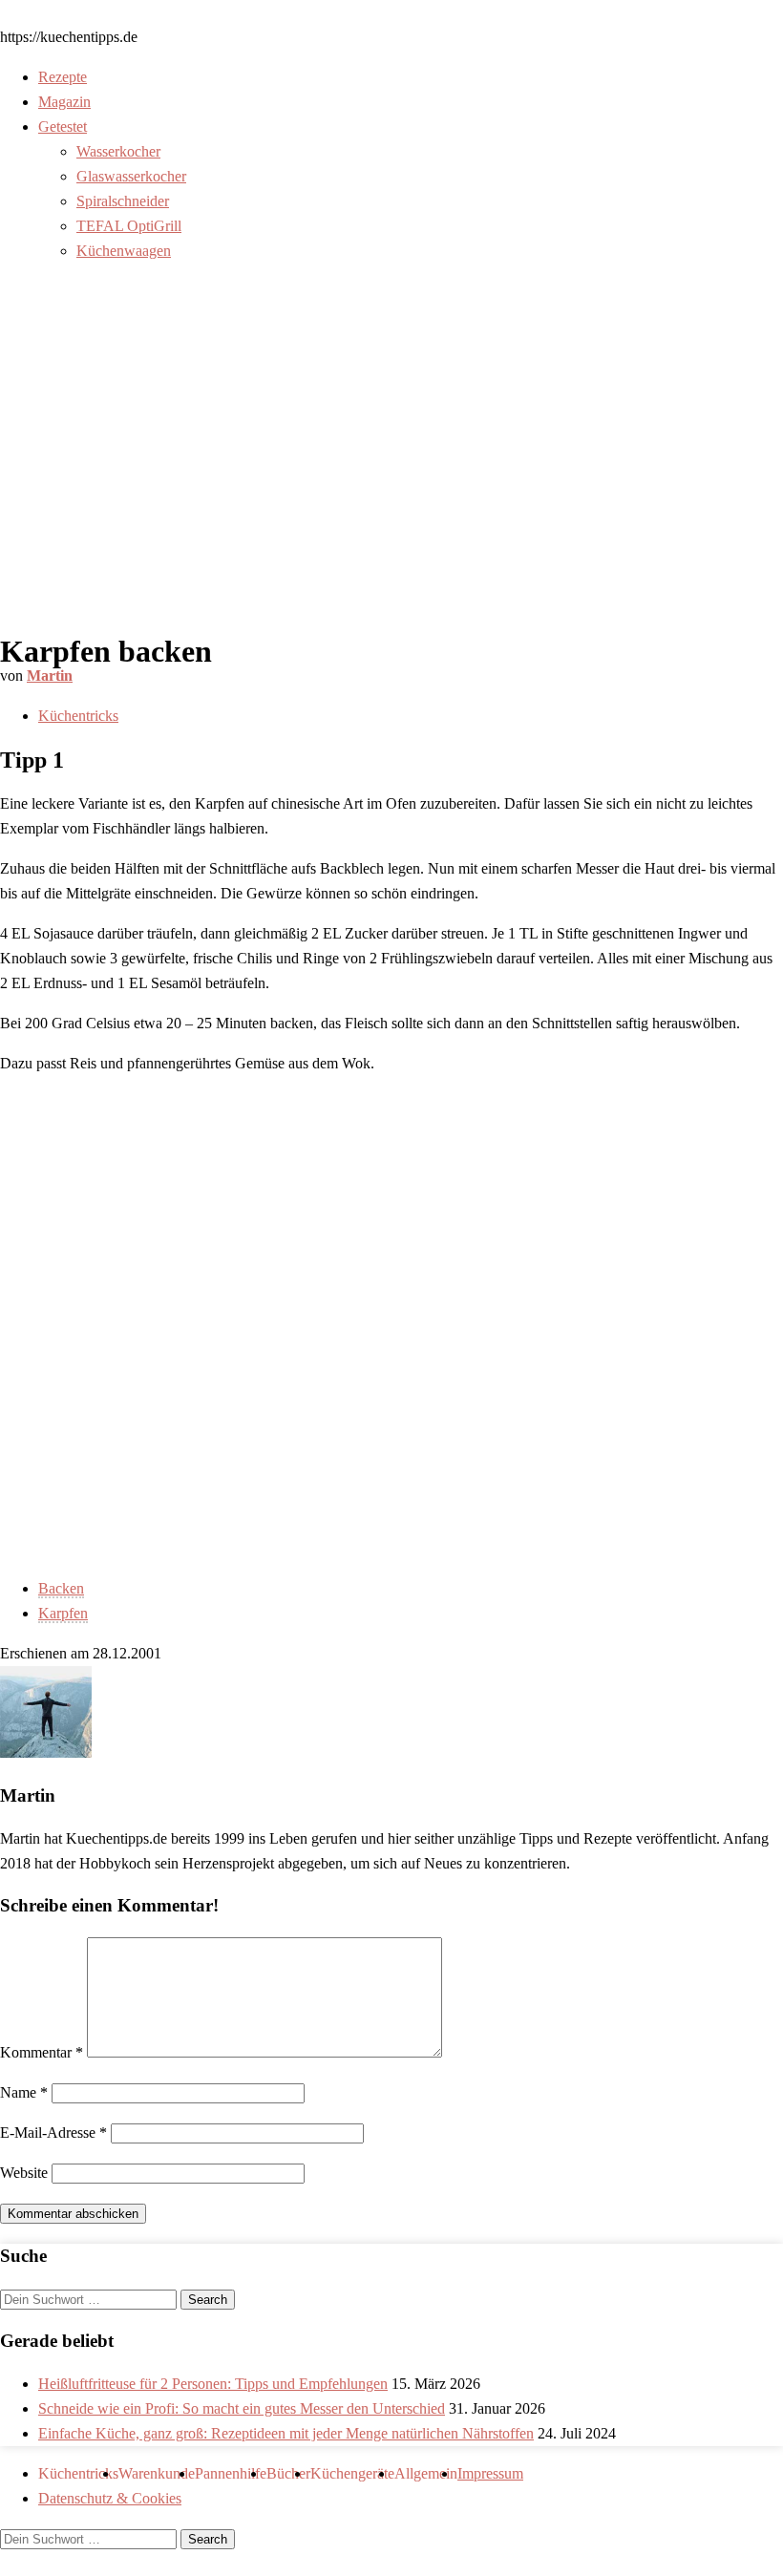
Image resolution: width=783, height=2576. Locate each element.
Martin (50, 676)
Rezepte (63, 77)
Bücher (288, 2473)
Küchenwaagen (124, 251)
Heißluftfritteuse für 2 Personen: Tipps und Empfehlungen (213, 2384)
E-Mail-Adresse (53, 2133)
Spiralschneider (123, 201)
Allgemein (426, 2473)
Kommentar (42, 2052)
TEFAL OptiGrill (129, 226)
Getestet (63, 127)
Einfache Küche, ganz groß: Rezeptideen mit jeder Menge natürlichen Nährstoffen (286, 2433)
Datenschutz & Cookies (110, 2498)
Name (24, 2092)
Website (24, 2173)
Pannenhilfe (231, 2473)
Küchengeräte (352, 2473)
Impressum (490, 2473)
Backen (61, 1588)
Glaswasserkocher (131, 176)
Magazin (64, 102)
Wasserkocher (118, 151)
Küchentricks (78, 716)
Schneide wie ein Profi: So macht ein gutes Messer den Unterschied (242, 2408)
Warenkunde (157, 2473)
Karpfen (63, 1613)
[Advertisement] (391, 475)
